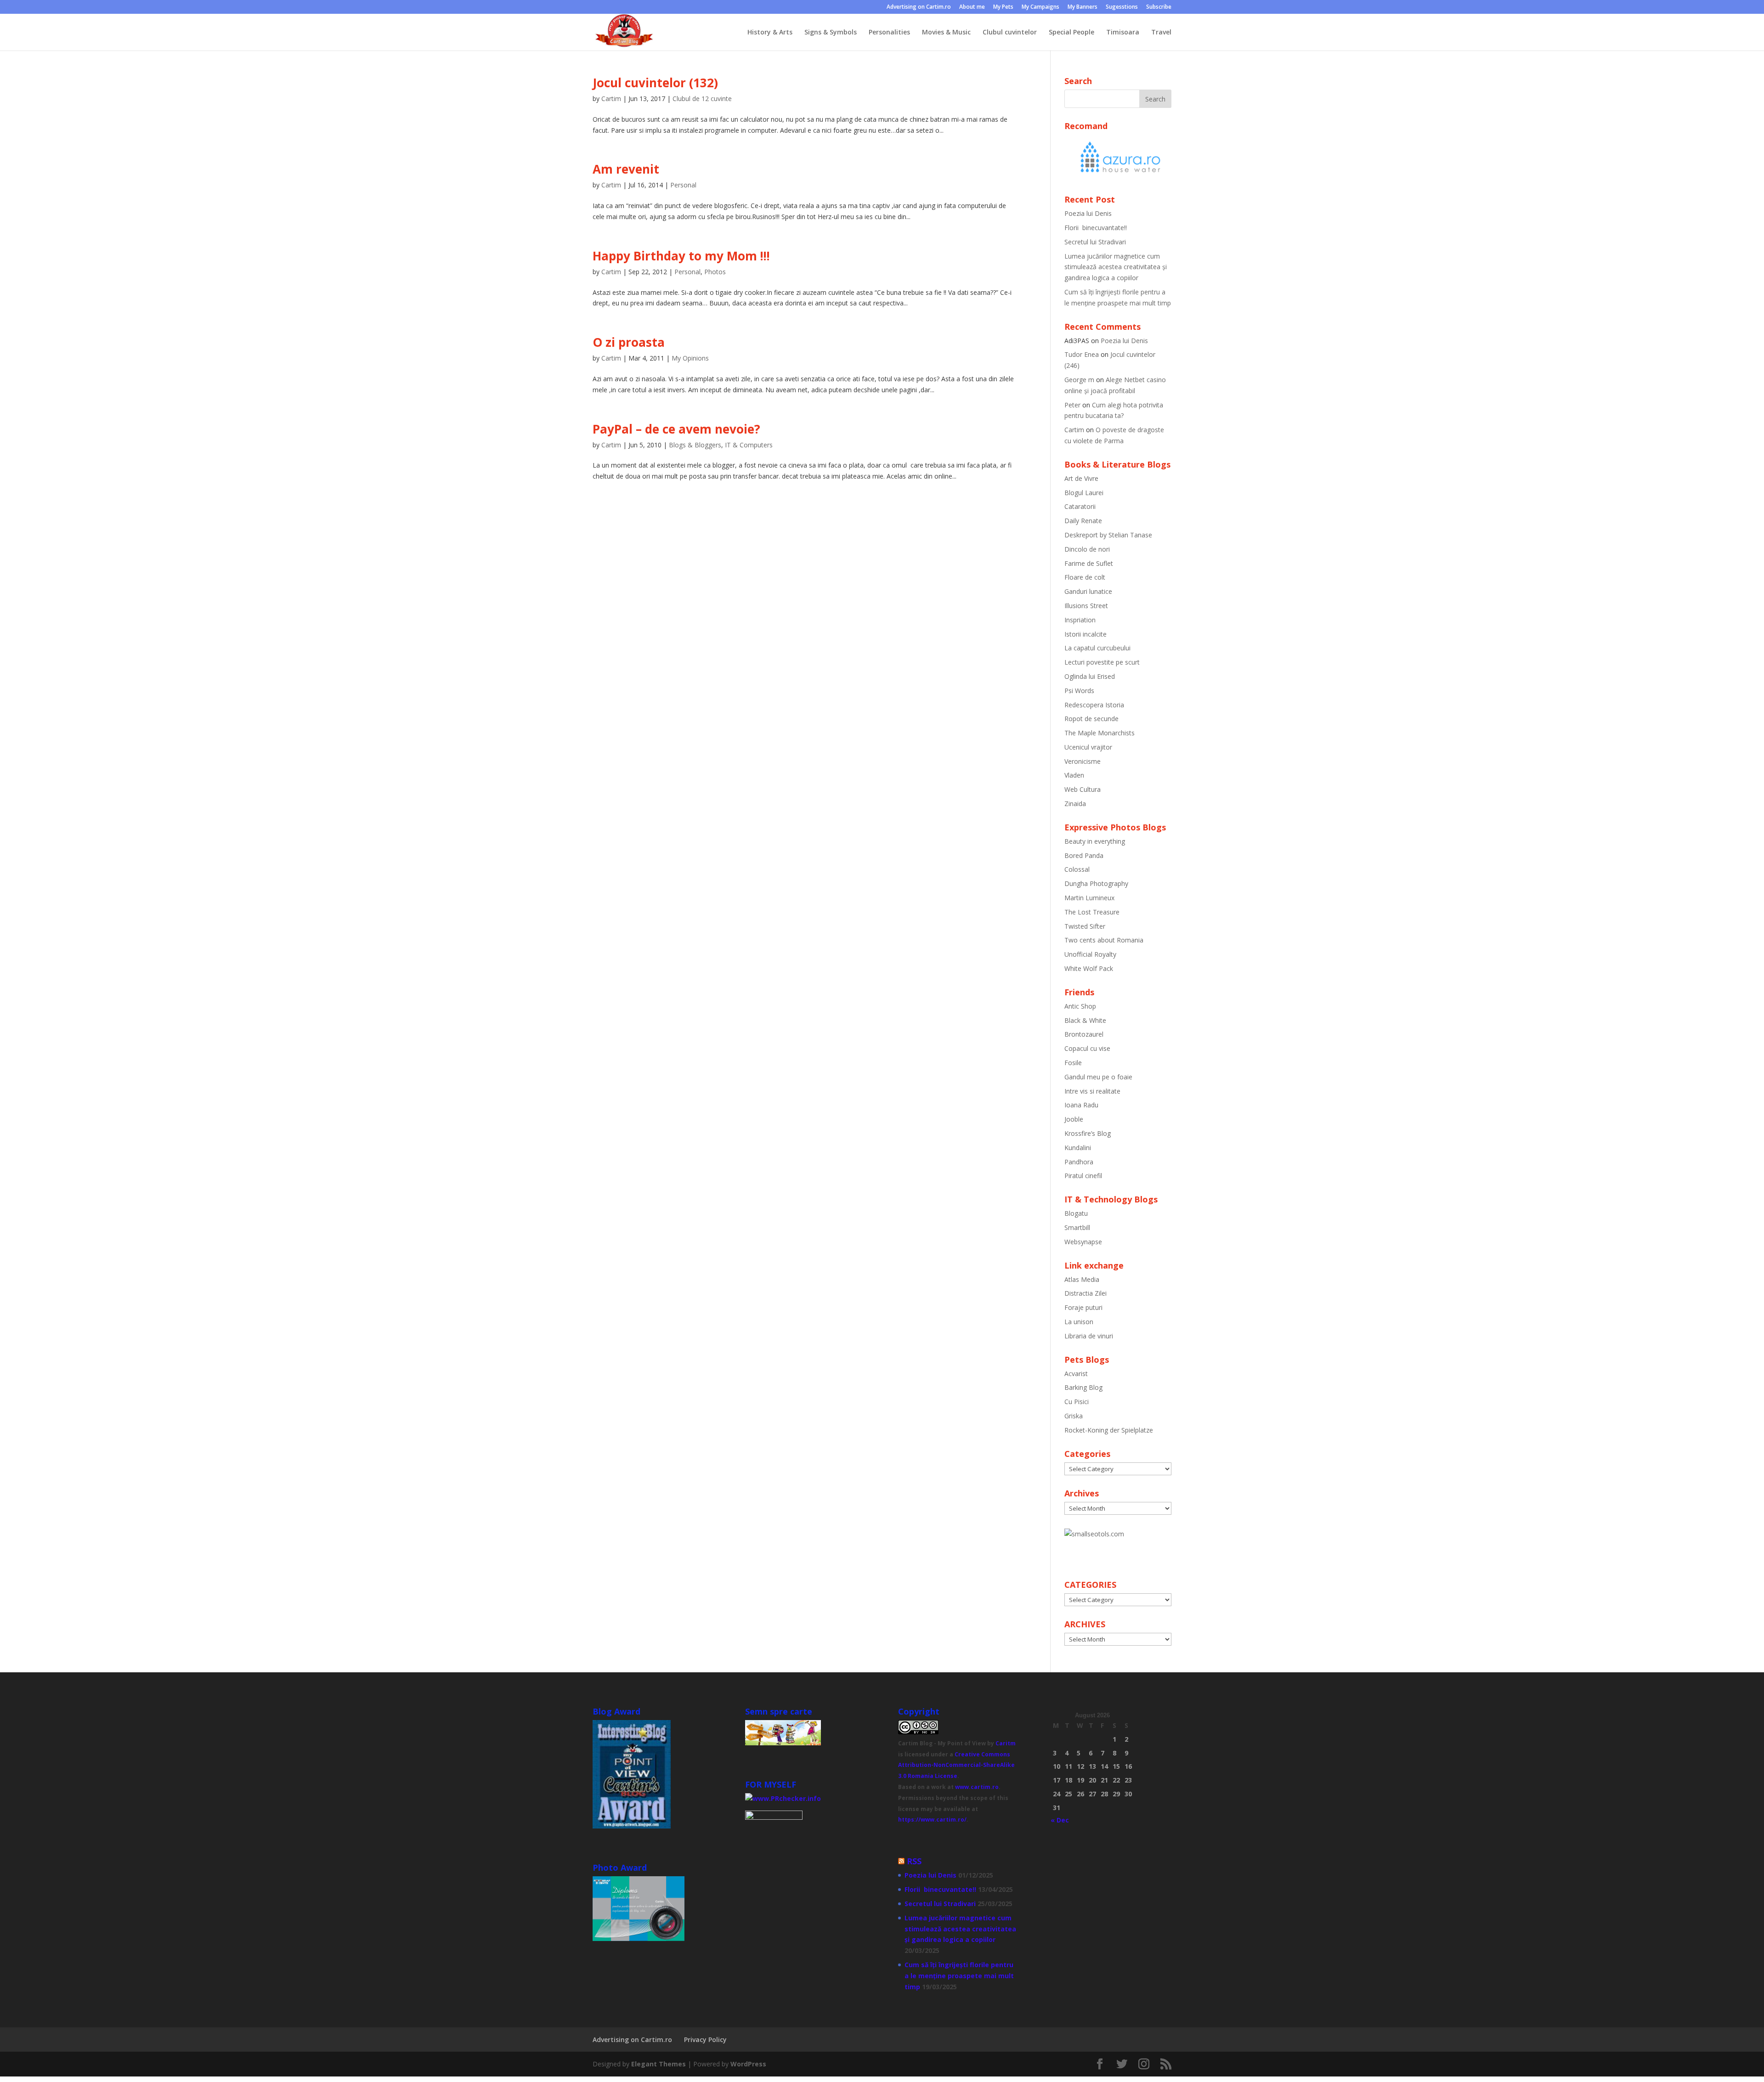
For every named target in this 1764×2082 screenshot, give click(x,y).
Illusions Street (1086, 606)
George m (1079, 380)
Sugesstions (1122, 7)
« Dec (1060, 1820)
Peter (1072, 405)
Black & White (1085, 1020)
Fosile (1073, 1063)
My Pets (1003, 7)
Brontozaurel (1084, 1034)
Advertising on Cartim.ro (919, 7)
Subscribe (1159, 7)
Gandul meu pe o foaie (1098, 1077)
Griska (1074, 1416)
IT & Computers (749, 445)
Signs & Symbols (831, 33)
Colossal (1077, 869)
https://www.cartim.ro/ (932, 1820)
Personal (683, 185)
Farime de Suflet (1089, 563)
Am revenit (626, 169)
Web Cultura (1083, 789)
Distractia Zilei (1086, 1293)
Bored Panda (1084, 855)
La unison (1079, 1322)
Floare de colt (1085, 577)
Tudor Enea (1082, 354)
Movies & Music (946, 33)
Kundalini (1078, 1148)
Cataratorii (1080, 506)
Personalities (889, 33)
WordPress (748, 2064)
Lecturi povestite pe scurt (1102, 662)
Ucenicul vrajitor (1088, 747)
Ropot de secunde (1091, 719)
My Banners (1083, 7)
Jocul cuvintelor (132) (655, 83)
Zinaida (1075, 804)
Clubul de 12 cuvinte (702, 99)
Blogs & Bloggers (695, 445)
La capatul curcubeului (1097, 648)
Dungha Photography (1096, 883)
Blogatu (1076, 1213)
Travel (1161, 33)
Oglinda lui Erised (1090, 676)
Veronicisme (1083, 761)
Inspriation (1080, 620)
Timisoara (1123, 33)
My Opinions (690, 358)
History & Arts (770, 33)
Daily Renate (1083, 521)
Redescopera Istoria (1094, 705)
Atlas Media (1082, 1279)
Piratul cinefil (1083, 1176)
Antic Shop (1080, 1006)
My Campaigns (1040, 7)
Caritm (1006, 1743)
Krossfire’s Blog (1088, 1133)
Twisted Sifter (1085, 926)
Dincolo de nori (1087, 549)
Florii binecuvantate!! (1096, 228)
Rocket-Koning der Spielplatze (1109, 1430)
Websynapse (1083, 1242)
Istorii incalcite (1086, 634)
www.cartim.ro (977, 1787)
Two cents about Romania (1104, 940)
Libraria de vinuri (1089, 1336)
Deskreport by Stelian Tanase (1108, 535)
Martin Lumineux (1089, 898)
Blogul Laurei (1084, 493)
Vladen (1074, 775)
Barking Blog (1083, 1387)
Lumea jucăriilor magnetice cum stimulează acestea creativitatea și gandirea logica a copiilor (1116, 267)
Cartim (611, 99)
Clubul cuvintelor (1010, 33)
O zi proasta (629, 342)
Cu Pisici (1077, 1402)
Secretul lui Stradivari (1095, 242)
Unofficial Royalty (1090, 954)
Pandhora (1079, 1162)
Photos (715, 272)
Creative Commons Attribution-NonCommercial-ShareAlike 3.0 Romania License (956, 1765)
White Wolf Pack (1089, 968)
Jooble (1074, 1119)
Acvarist (1076, 1374)
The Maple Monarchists (1100, 733)
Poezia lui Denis (1088, 213)
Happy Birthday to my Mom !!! (681, 256)
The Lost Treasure (1092, 912)
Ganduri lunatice (1088, 591)
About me (972, 7)
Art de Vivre (1081, 478)
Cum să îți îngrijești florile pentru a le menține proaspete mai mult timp (959, 1976)
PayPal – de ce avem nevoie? (676, 429)
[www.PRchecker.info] (783, 1798)
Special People (1071, 33)
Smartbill (1077, 1227)
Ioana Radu (1081, 1105)
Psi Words (1079, 691)
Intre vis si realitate (1092, 1091)
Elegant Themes (659, 2064)
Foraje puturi (1083, 1307)
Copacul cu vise (1087, 1048)
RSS (914, 1861)
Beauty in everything (1095, 841)
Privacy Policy (705, 2040)
